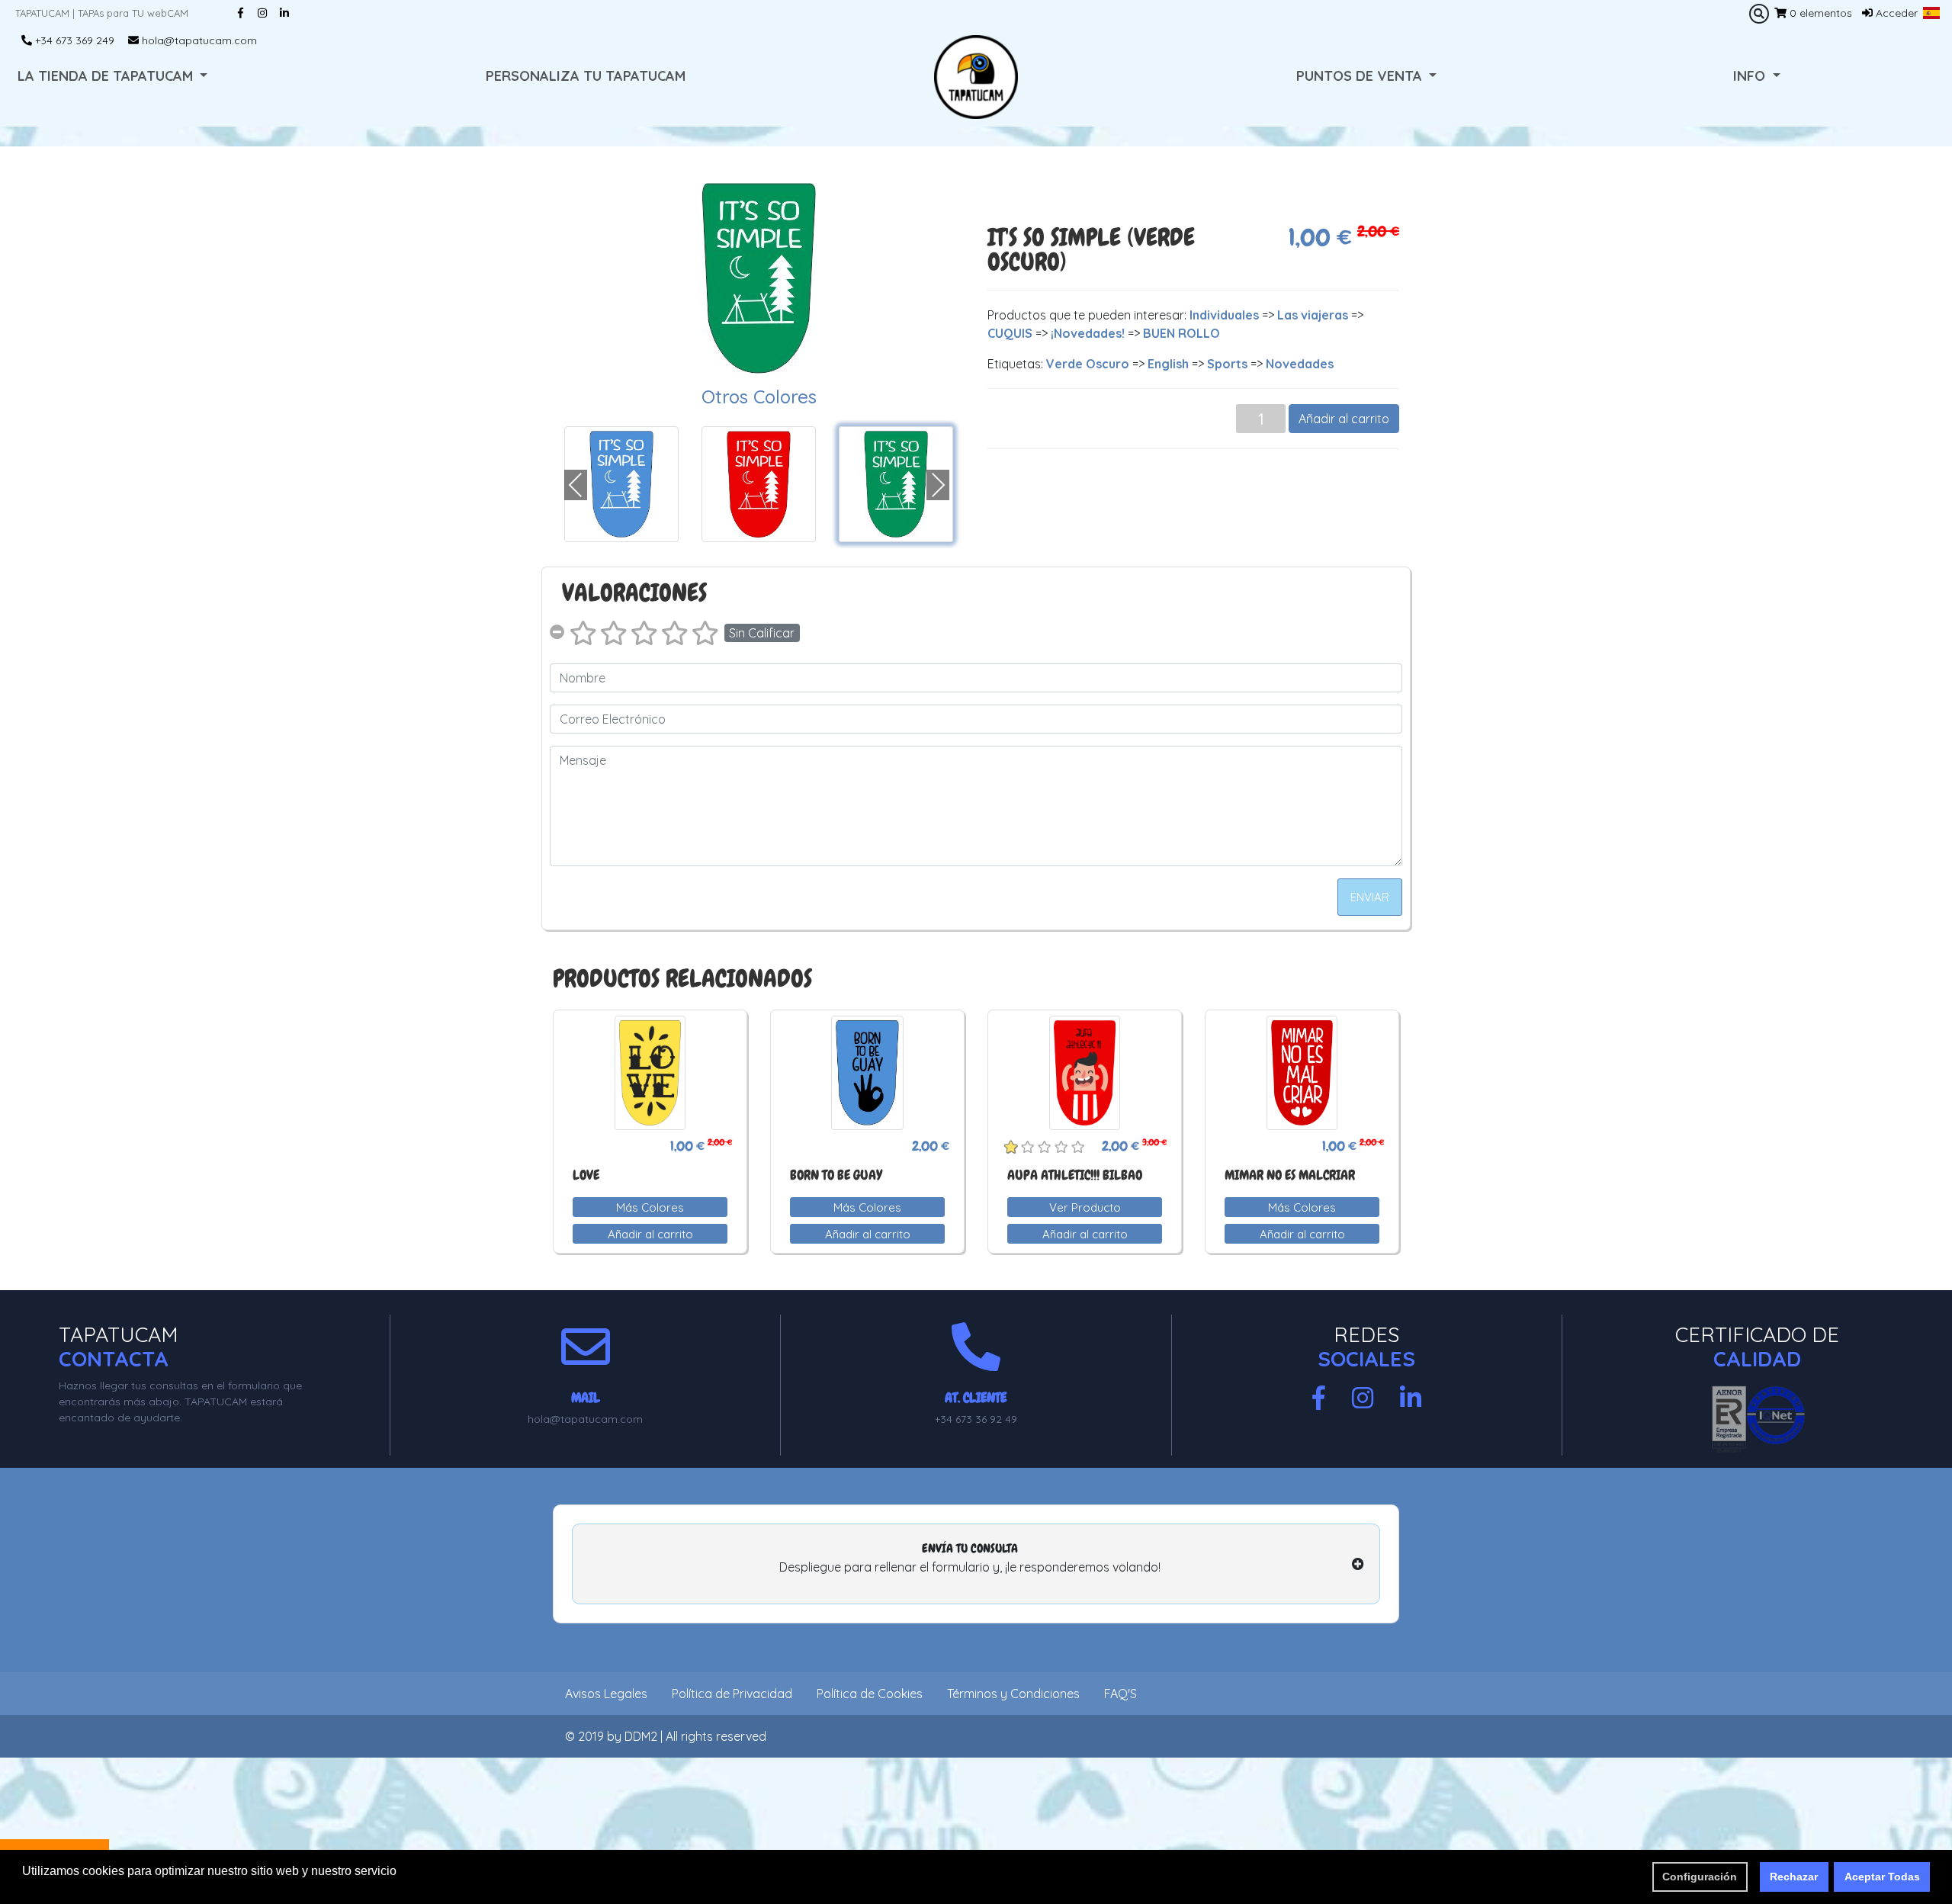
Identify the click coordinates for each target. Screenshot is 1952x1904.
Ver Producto (1085, 1207)
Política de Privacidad (732, 1694)
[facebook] (1319, 1398)
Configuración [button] (1700, 1877)
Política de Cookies (870, 1694)
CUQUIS (1010, 333)
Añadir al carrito (1344, 419)
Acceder (1895, 13)
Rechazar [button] (1794, 1877)
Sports (1227, 364)
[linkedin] (1411, 1398)
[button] (1931, 13)
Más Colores (650, 1207)
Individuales (1224, 315)
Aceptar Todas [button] (1882, 1877)
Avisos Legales (606, 1694)
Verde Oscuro (1088, 364)
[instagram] (1363, 1398)
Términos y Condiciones (1013, 1694)
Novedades (1300, 364)
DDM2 (641, 1736)
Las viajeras (1313, 315)
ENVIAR (1370, 897)
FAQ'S (1120, 1694)
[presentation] (576, 485)
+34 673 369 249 (73, 40)
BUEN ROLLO (1181, 333)
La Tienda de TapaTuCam (107, 76)
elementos (1821, 13)
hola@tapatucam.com (198, 40)
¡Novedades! (1088, 333)
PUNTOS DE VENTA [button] (1361, 76)
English (1168, 364)
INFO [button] (1751, 76)
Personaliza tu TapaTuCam (586, 76)
